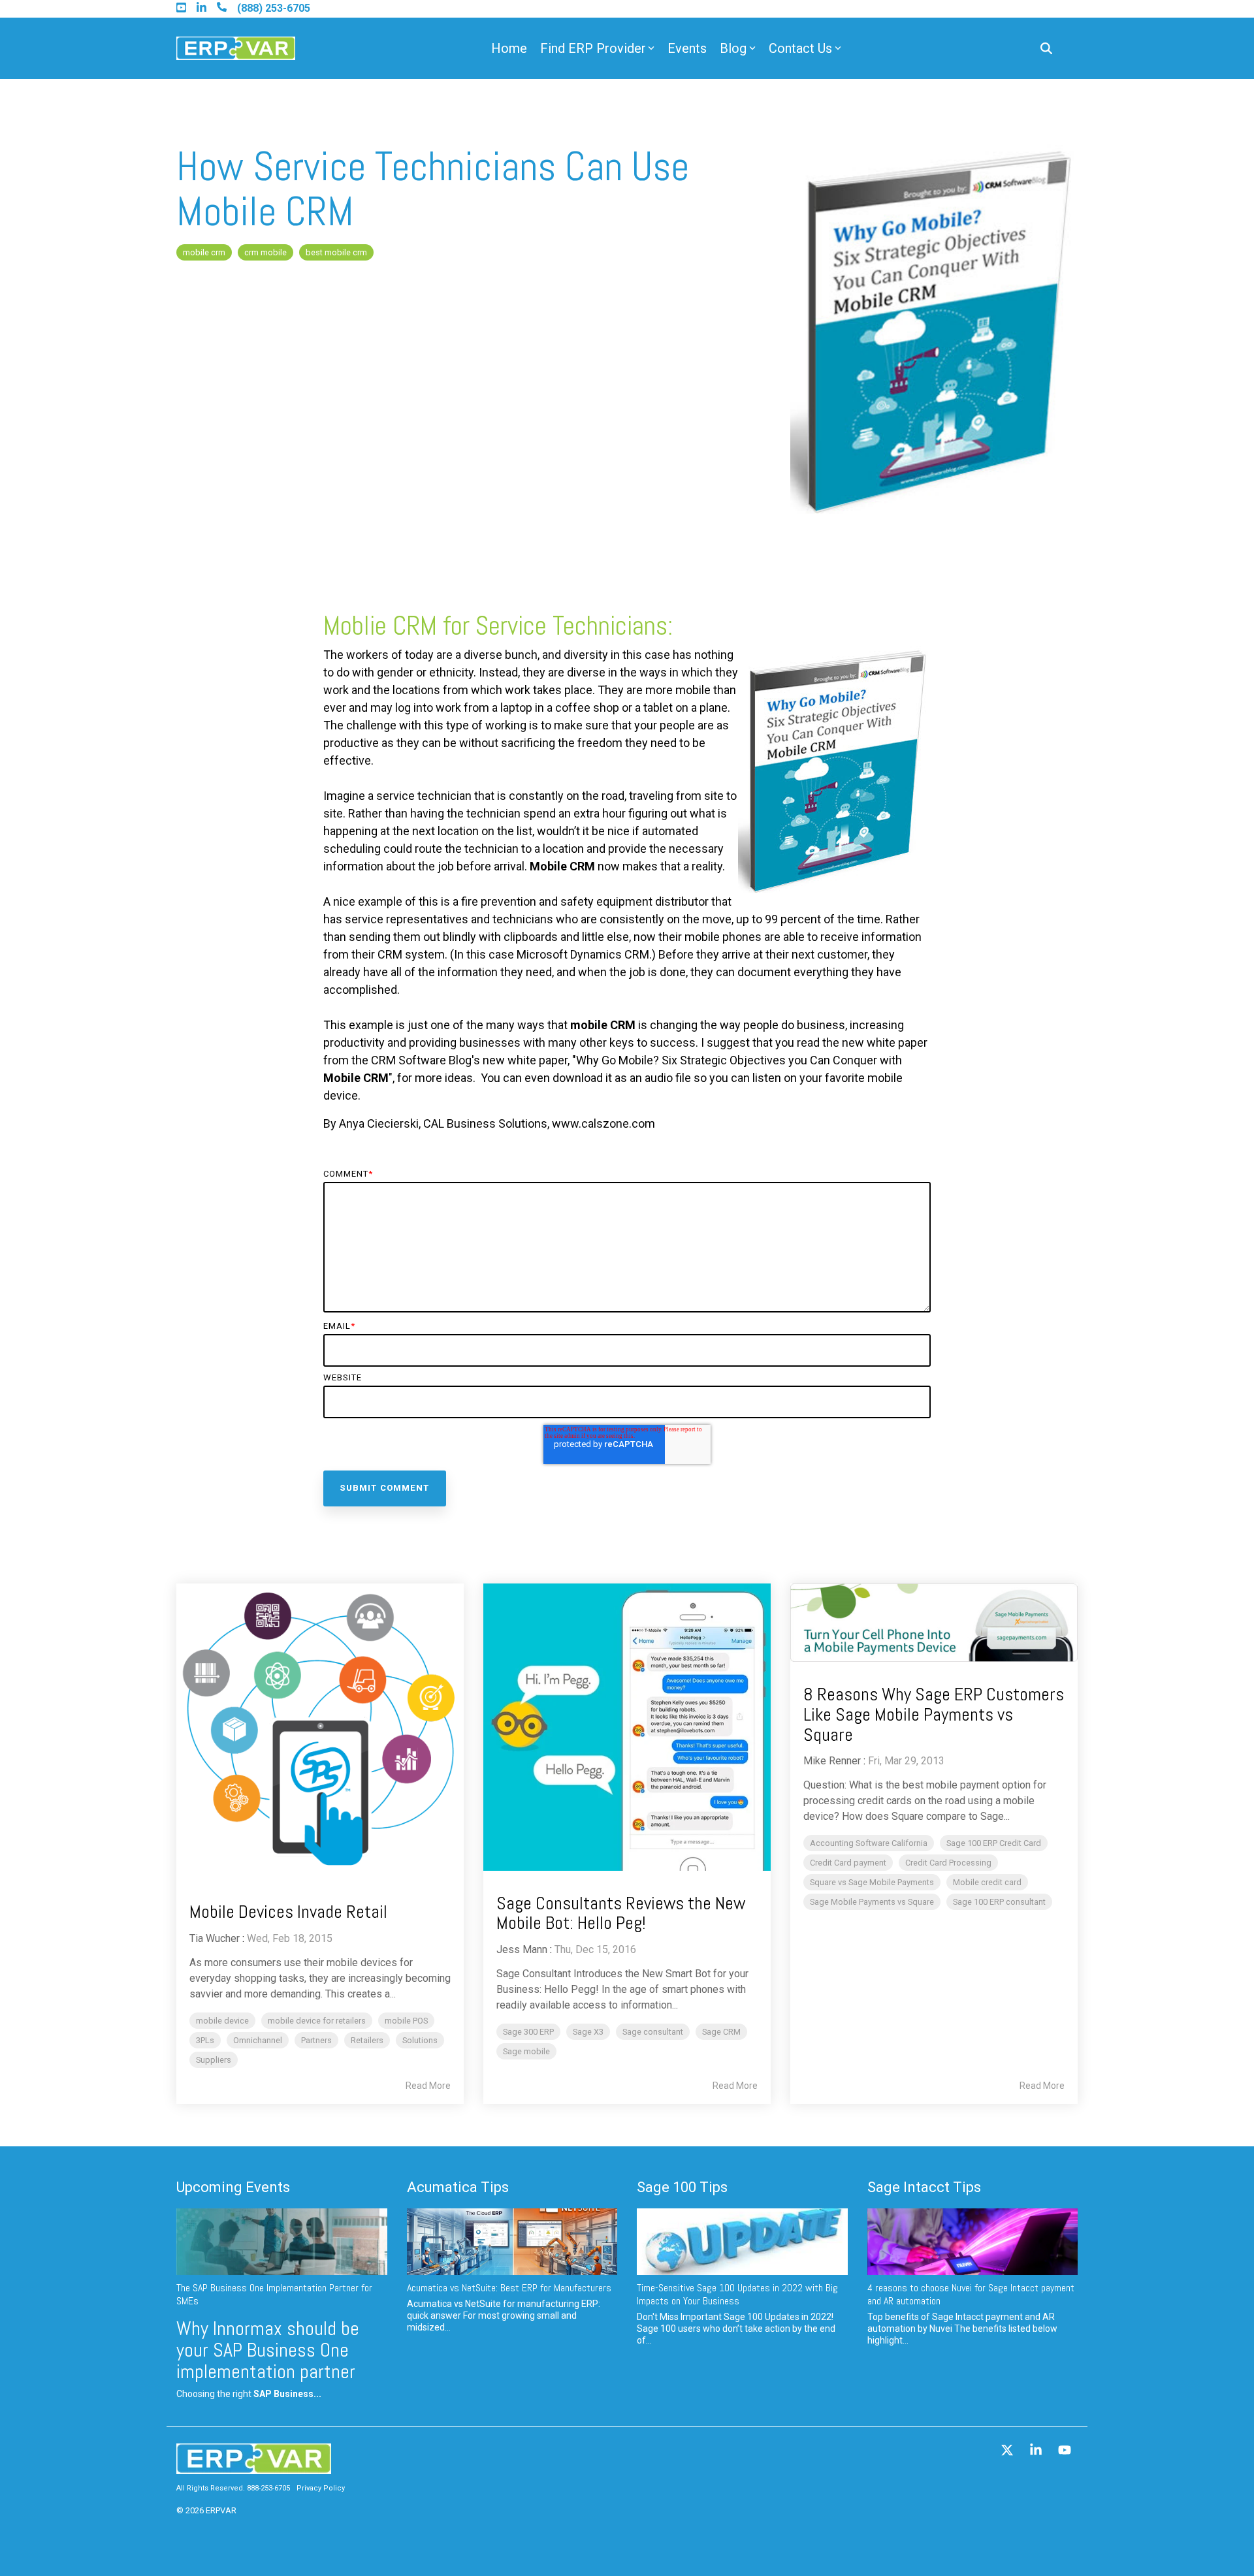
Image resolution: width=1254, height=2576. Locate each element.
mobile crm (204, 252)
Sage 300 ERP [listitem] (528, 2032)
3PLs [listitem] (205, 2040)
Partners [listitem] (316, 2040)
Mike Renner (832, 1761)
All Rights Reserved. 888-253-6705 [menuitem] (233, 2488)
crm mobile (265, 252)
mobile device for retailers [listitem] (317, 2021)
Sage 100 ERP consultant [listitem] (999, 1902)
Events (687, 48)
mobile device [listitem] (222, 2021)
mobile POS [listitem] (406, 2021)
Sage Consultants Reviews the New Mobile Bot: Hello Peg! (621, 1913)
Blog (733, 48)
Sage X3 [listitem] (588, 2032)
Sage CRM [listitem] (721, 2032)
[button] (1008, 2451)
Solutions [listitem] (420, 2040)
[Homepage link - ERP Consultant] (254, 2468)
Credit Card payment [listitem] (848, 1863)
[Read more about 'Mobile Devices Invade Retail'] (320, 1732)
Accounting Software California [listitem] (869, 1843)
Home (509, 48)
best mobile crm (336, 252)
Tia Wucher (215, 1938)
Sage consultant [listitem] (653, 2032)
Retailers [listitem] (367, 2040)
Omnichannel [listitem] (258, 2040)
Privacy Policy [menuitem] (321, 2488)
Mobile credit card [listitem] (987, 1882)
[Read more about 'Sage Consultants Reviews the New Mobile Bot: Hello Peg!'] (627, 1727)
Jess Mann (522, 1949)
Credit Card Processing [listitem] (948, 1863)
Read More (428, 2086)
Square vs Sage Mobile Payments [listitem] (872, 1882)
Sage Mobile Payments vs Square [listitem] (872, 1902)
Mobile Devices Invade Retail (288, 1912)
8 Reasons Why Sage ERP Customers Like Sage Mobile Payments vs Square (934, 1714)
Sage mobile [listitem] (526, 2051)
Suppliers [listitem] (214, 2060)
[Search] (1046, 49)
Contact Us (800, 48)
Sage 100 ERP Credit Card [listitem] (994, 1843)
